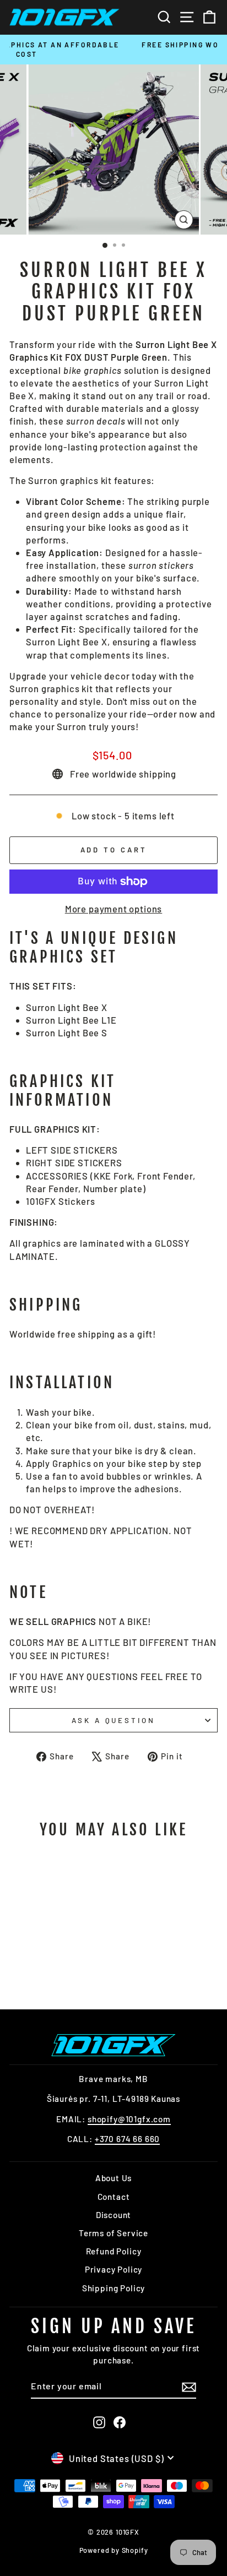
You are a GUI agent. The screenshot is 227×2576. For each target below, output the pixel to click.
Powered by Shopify (114, 2550)
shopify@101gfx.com (129, 2119)
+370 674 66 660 (127, 2139)
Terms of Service (113, 2233)
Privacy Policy (114, 2269)
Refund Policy (114, 2251)
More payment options (114, 909)
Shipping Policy (113, 2288)
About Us (114, 2178)
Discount (114, 2215)
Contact (114, 2197)
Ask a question (114, 1720)
